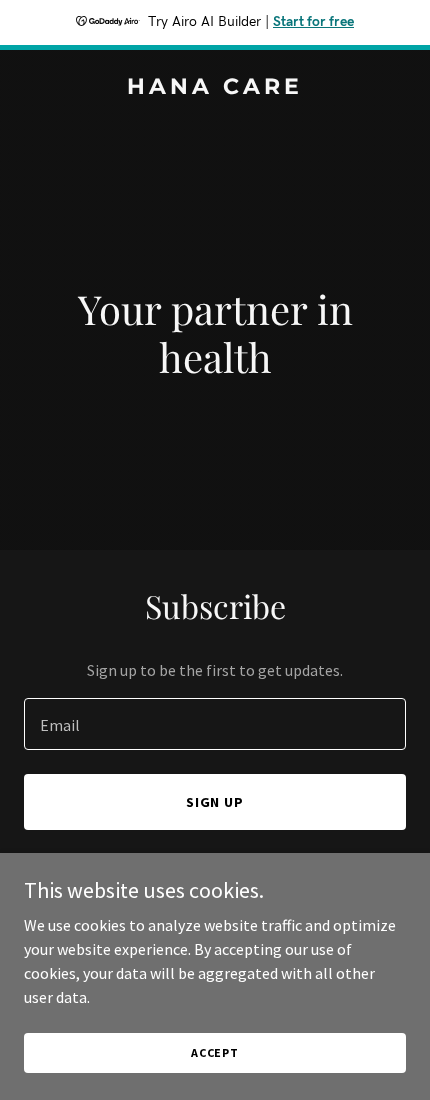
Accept (215, 1052)
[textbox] (215, 724)
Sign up (215, 802)
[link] (215, 88)
